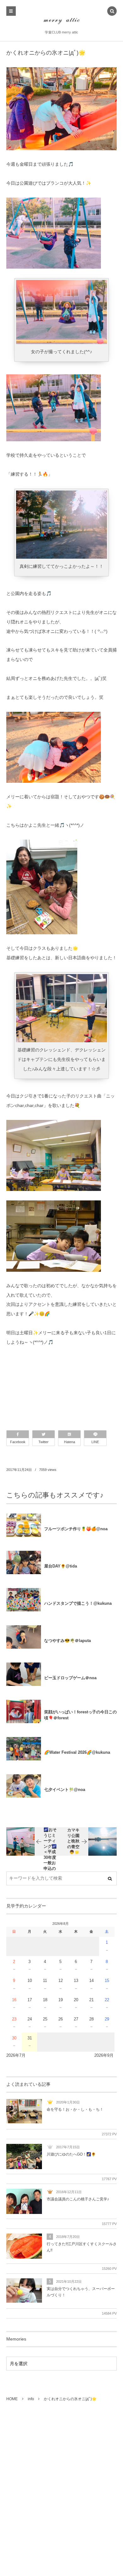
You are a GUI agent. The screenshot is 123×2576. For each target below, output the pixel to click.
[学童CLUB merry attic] (61, 21)
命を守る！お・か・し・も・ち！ (75, 2109)
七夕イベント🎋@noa (65, 1790)
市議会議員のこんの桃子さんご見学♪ (78, 2199)
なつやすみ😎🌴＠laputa (67, 1641)
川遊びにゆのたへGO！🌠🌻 (71, 2154)
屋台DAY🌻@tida (61, 1566)
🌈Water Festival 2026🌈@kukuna (77, 1752)
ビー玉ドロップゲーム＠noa (70, 1678)
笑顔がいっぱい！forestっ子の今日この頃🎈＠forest (80, 1715)
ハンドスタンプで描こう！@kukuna (78, 1603)
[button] (112, 12)
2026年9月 (104, 2055)
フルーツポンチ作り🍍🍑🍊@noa (76, 1529)
